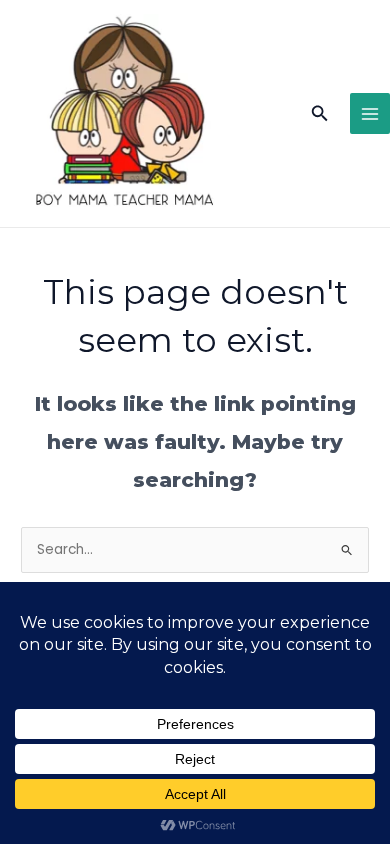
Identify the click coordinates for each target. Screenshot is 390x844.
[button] (320, 114)
